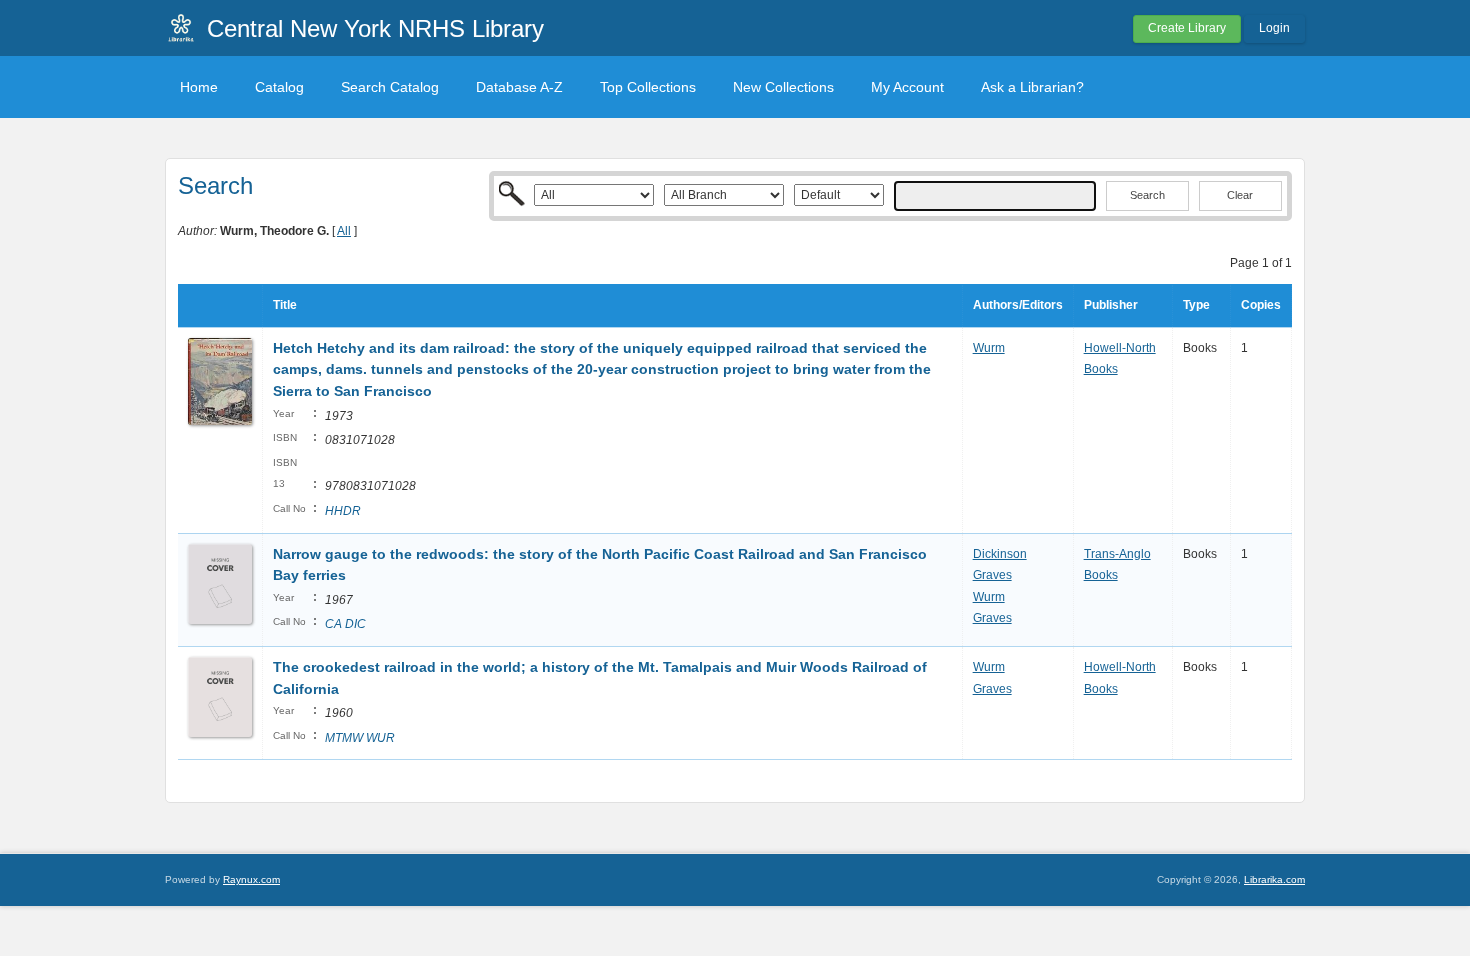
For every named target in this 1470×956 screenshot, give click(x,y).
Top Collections (648, 87)
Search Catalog (390, 87)
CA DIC (345, 624)
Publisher (1111, 305)
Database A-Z (519, 87)
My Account (907, 87)
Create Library (1187, 28)
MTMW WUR (360, 738)
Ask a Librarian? (1032, 87)
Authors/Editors (1018, 305)
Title (285, 305)
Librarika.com (1274, 879)
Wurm (989, 348)
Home (199, 87)
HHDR (343, 511)
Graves (992, 575)
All (344, 231)
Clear (1240, 195)
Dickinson (1000, 554)
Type (1196, 305)
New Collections (783, 87)
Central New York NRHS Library (375, 28)
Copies (1261, 305)
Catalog (279, 87)
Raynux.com (251, 879)
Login (1274, 28)
